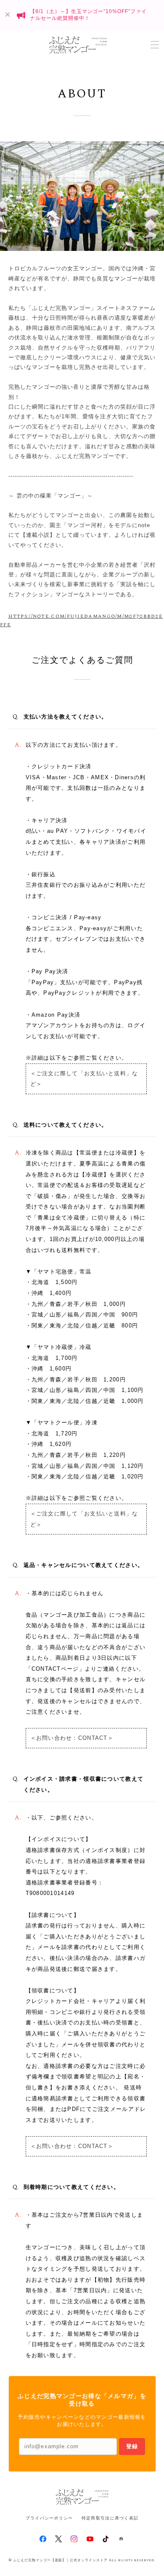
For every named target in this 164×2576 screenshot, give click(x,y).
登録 (132, 2446)
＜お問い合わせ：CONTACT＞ (72, 1738)
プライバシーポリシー (49, 2518)
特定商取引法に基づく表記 (110, 2518)
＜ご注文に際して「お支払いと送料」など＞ (84, 1079)
